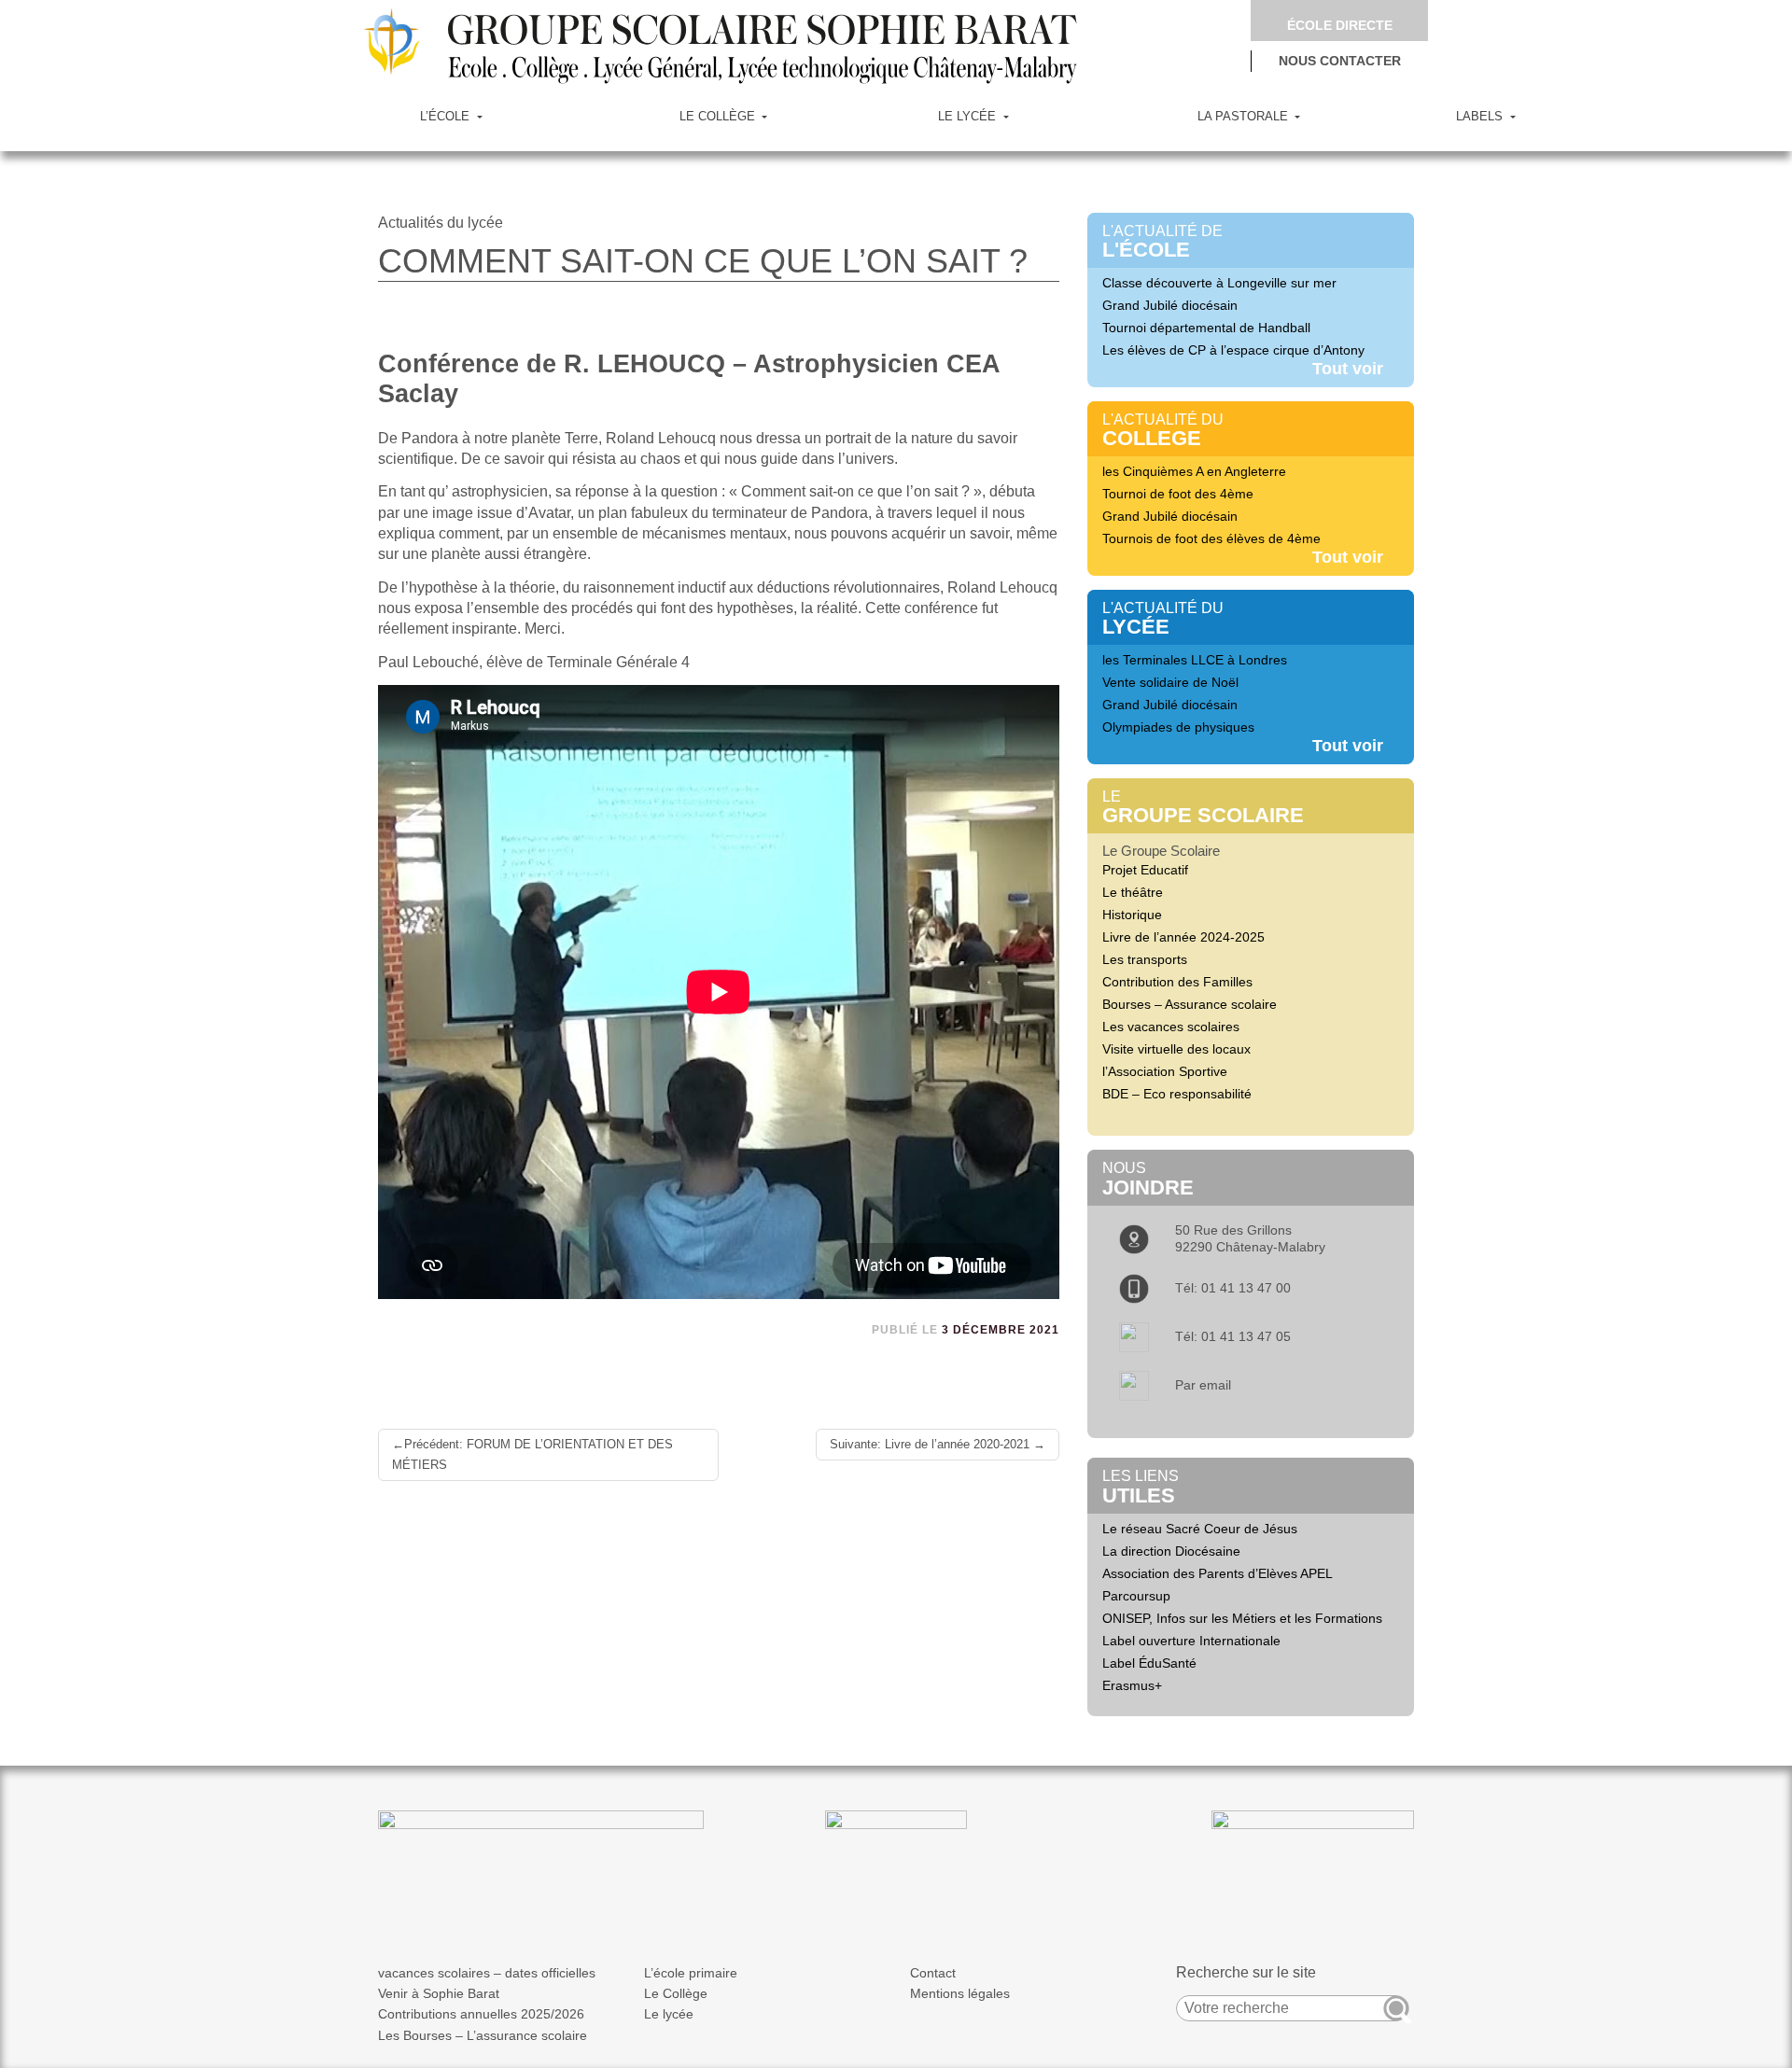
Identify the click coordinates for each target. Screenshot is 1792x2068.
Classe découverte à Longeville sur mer (1219, 283)
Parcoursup (1136, 1596)
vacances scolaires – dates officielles (487, 1973)
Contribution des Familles (1177, 982)
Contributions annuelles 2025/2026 (481, 2014)
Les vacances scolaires (1171, 1027)
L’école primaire (691, 1973)
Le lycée (669, 2014)
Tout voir (1348, 369)
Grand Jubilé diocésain (1170, 305)
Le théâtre (1133, 892)
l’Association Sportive (1165, 1071)
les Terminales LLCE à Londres (1195, 660)
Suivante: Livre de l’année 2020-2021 (930, 1444)
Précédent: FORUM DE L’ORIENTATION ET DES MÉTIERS (532, 1454)
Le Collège (676, 1993)
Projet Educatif (1145, 870)
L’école (447, 116)
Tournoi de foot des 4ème (1178, 494)
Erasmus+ (1132, 1685)
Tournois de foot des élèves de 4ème (1211, 538)
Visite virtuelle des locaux (1176, 1049)
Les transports (1145, 959)
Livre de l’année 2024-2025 (1183, 937)
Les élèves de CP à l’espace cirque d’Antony (1233, 350)
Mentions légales (960, 1993)
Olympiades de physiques (1178, 727)
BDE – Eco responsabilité (1177, 1094)
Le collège (719, 116)
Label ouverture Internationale (1191, 1641)
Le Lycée (969, 116)
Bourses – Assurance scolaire (1190, 1004)
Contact (933, 1973)
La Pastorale (1245, 116)
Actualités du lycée (441, 223)
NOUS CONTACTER (1340, 61)
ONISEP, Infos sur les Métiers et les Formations (1242, 1618)
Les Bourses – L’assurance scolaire (483, 2035)
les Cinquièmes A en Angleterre (1194, 471)
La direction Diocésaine (1171, 1551)
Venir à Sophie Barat (439, 1993)
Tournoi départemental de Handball (1206, 328)
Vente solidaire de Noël (1170, 682)
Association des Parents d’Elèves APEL (1218, 1573)
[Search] (1396, 2008)
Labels (1481, 116)
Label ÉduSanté (1149, 1663)
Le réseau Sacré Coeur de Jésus (1200, 1529)
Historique (1132, 915)
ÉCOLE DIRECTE (1340, 25)
